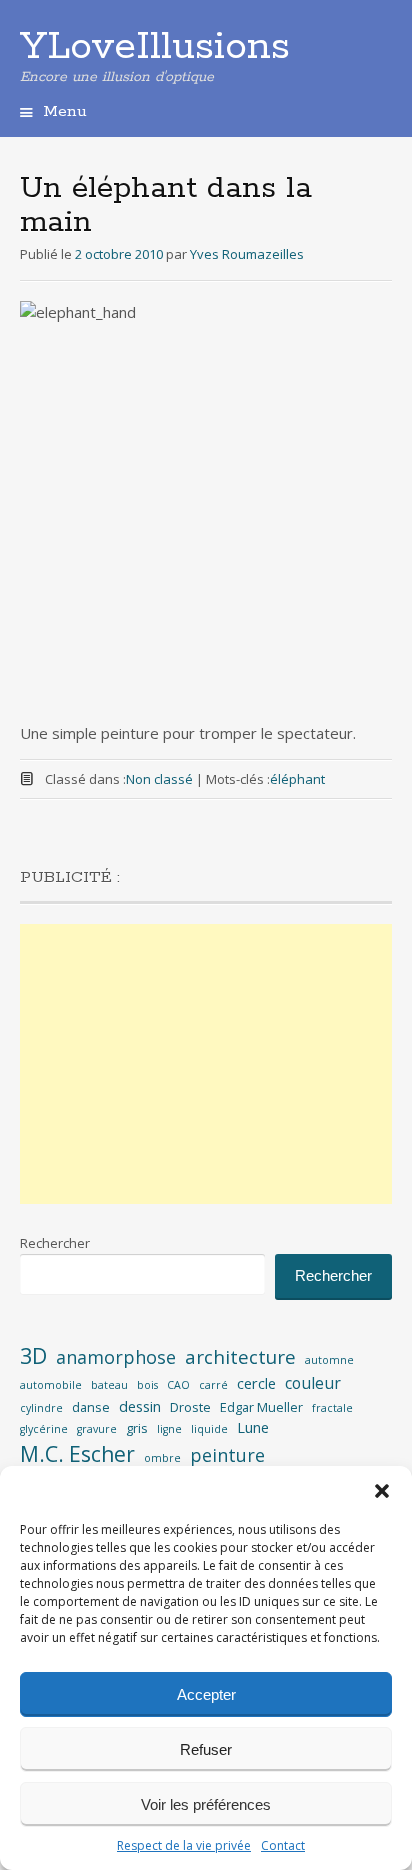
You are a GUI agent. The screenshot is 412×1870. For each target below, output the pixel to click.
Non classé (159, 779)
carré (213, 1385)
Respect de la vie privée (184, 1845)
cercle (256, 1383)
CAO (178, 1385)
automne (329, 1360)
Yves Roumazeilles (247, 254)
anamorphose (116, 1357)
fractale (332, 1408)
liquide (209, 1429)
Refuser (206, 1749)
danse (91, 1407)
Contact (283, 1845)
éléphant (297, 779)
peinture (227, 1455)
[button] (382, 1491)
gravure (97, 1429)
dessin (140, 1406)
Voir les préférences (206, 1804)
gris (137, 1428)
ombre (162, 1458)
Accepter (206, 1694)
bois (147, 1385)
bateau (109, 1385)
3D (33, 1355)
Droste (190, 1407)
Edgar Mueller (261, 1407)
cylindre (41, 1408)
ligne (169, 1429)
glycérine (44, 1429)
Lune (253, 1427)
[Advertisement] (206, 1064)
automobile (51, 1385)
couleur (313, 1383)
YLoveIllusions (155, 47)
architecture (240, 1357)
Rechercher (55, 1243)
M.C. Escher (77, 1454)
